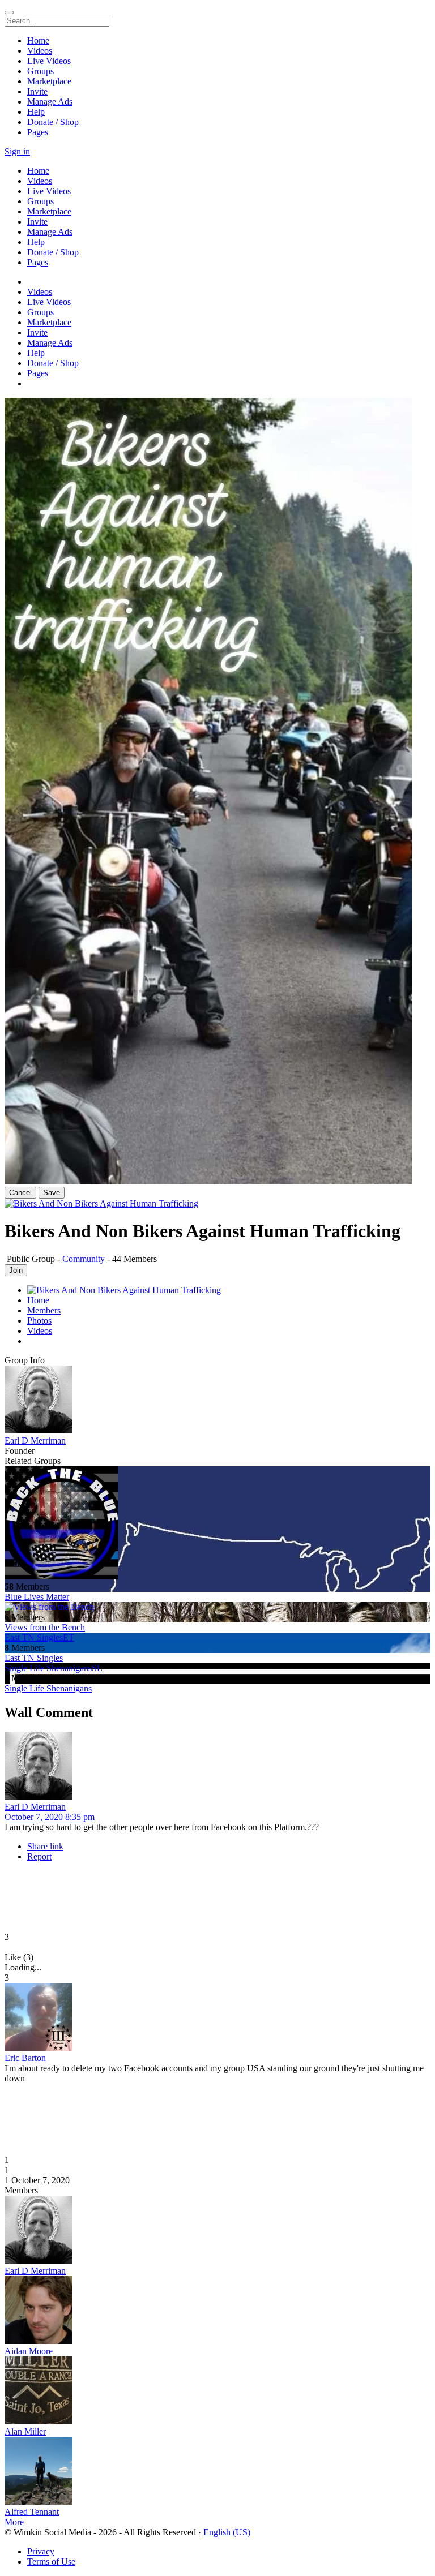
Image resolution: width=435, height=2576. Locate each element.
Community (85, 1259)
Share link (45, 1846)
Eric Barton (25, 2058)
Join (16, 1270)
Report (39, 1856)
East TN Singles (34, 1658)
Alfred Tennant (32, 2512)
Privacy (41, 2551)
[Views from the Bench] (217, 1607)
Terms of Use (51, 2562)
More (14, 2522)
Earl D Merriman (35, 1441)
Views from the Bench (45, 1627)
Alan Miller (25, 2431)
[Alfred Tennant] (217, 2472)
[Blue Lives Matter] (217, 1524)
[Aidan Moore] (217, 2311)
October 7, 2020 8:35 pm (50, 1817)
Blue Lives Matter (37, 1597)
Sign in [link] (17, 151)
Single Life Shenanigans (48, 1688)
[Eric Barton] (217, 2018)
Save (52, 1193)
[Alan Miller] (217, 2392)
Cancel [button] (20, 1193)
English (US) (227, 2532)
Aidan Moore (29, 2351)
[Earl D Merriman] (217, 1401)
